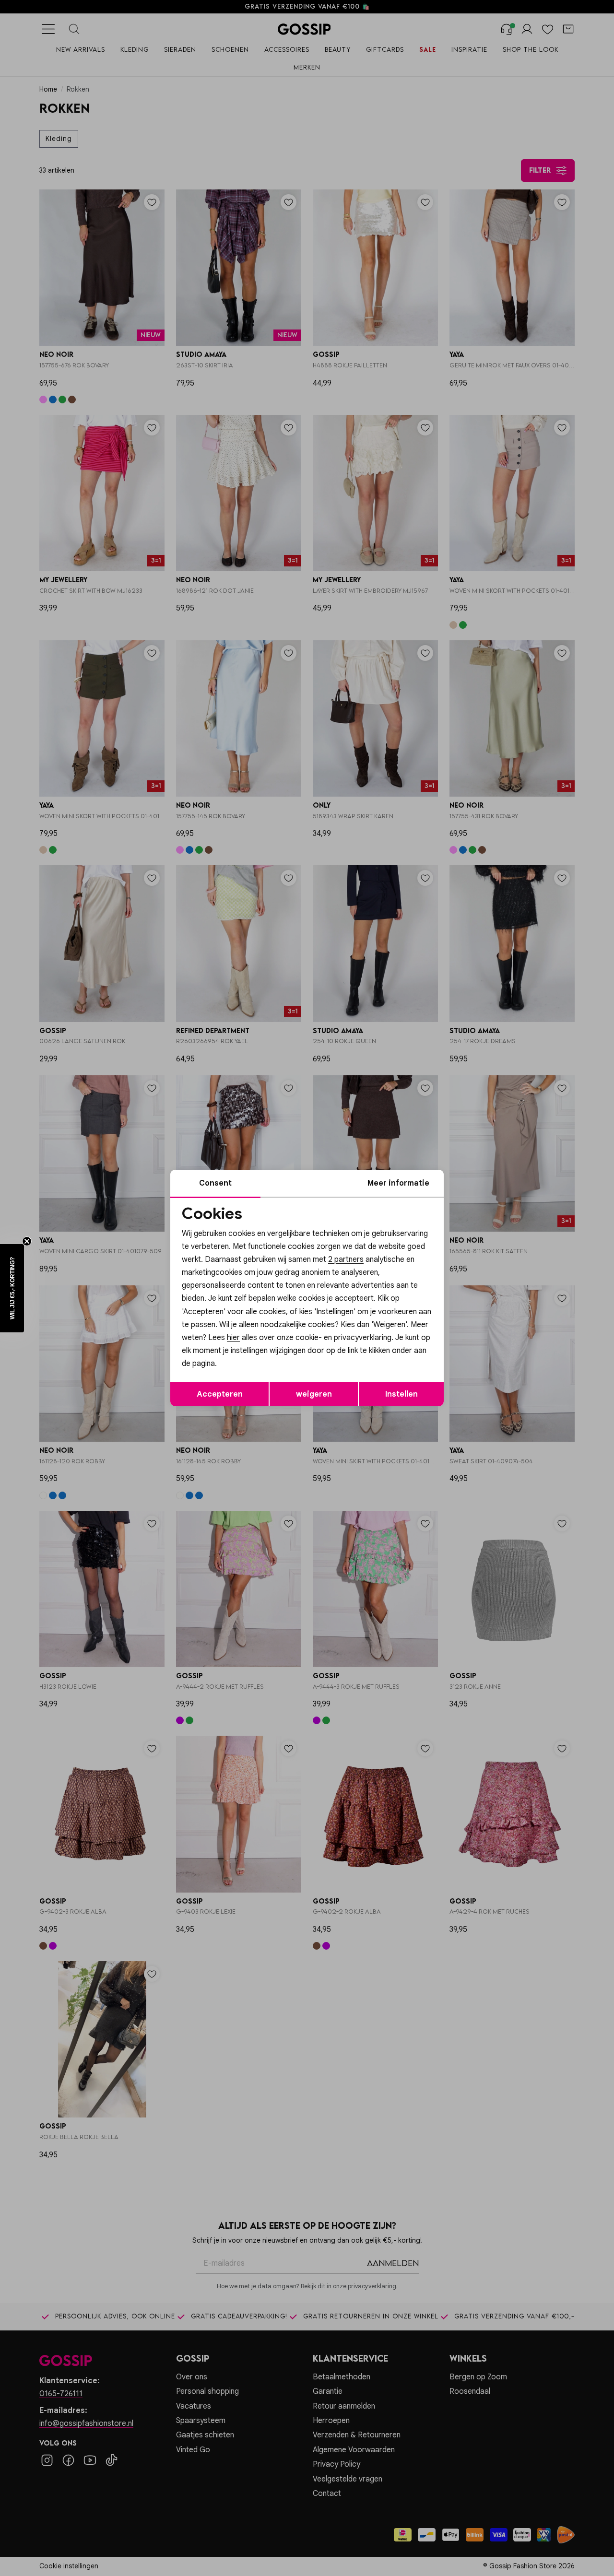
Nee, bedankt (245, 1370)
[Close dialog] (482, 1181)
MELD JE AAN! (245, 1350)
